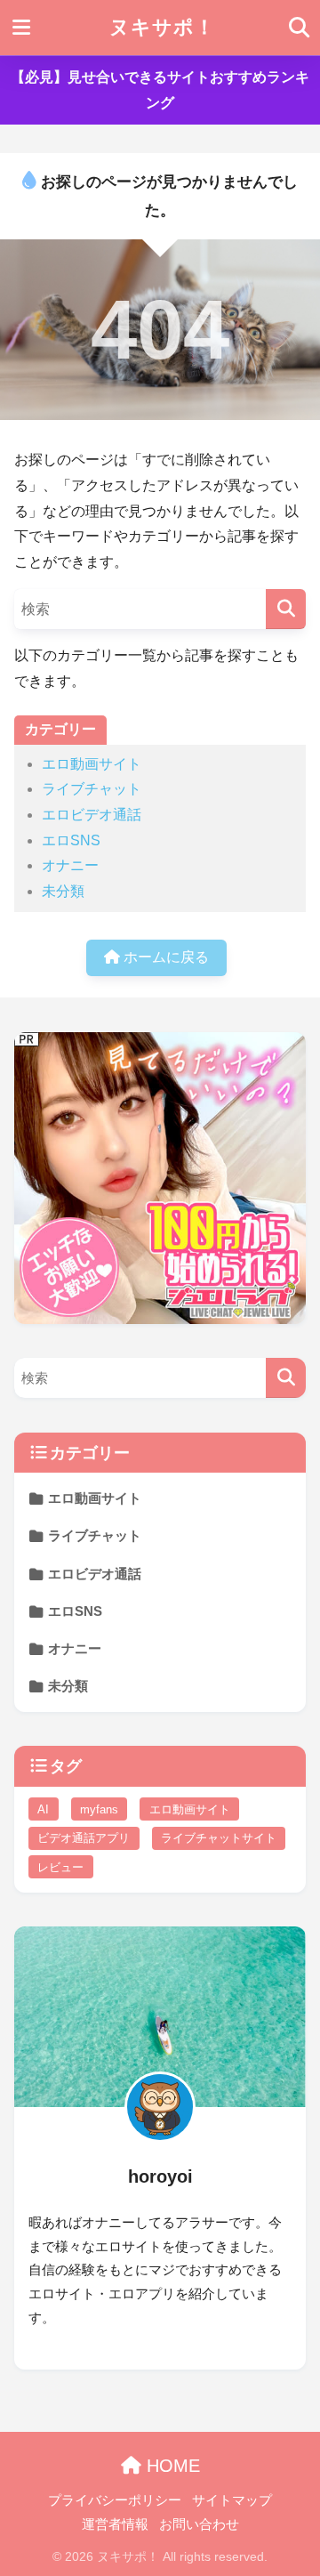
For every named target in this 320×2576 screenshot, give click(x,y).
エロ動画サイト (92, 764)
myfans (99, 1809)
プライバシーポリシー (115, 2500)
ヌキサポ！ (162, 27)
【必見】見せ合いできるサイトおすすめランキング (160, 90)
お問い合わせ (199, 2524)
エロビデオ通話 (92, 815)
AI (43, 1809)
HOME (171, 2466)
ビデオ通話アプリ (84, 1838)
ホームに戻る (164, 957)
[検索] (286, 609)
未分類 (63, 891)
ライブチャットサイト (219, 1838)
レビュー (60, 1867)
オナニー (70, 865)
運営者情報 (115, 2524)
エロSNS (71, 840)
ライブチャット (92, 789)
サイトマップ (232, 2500)
